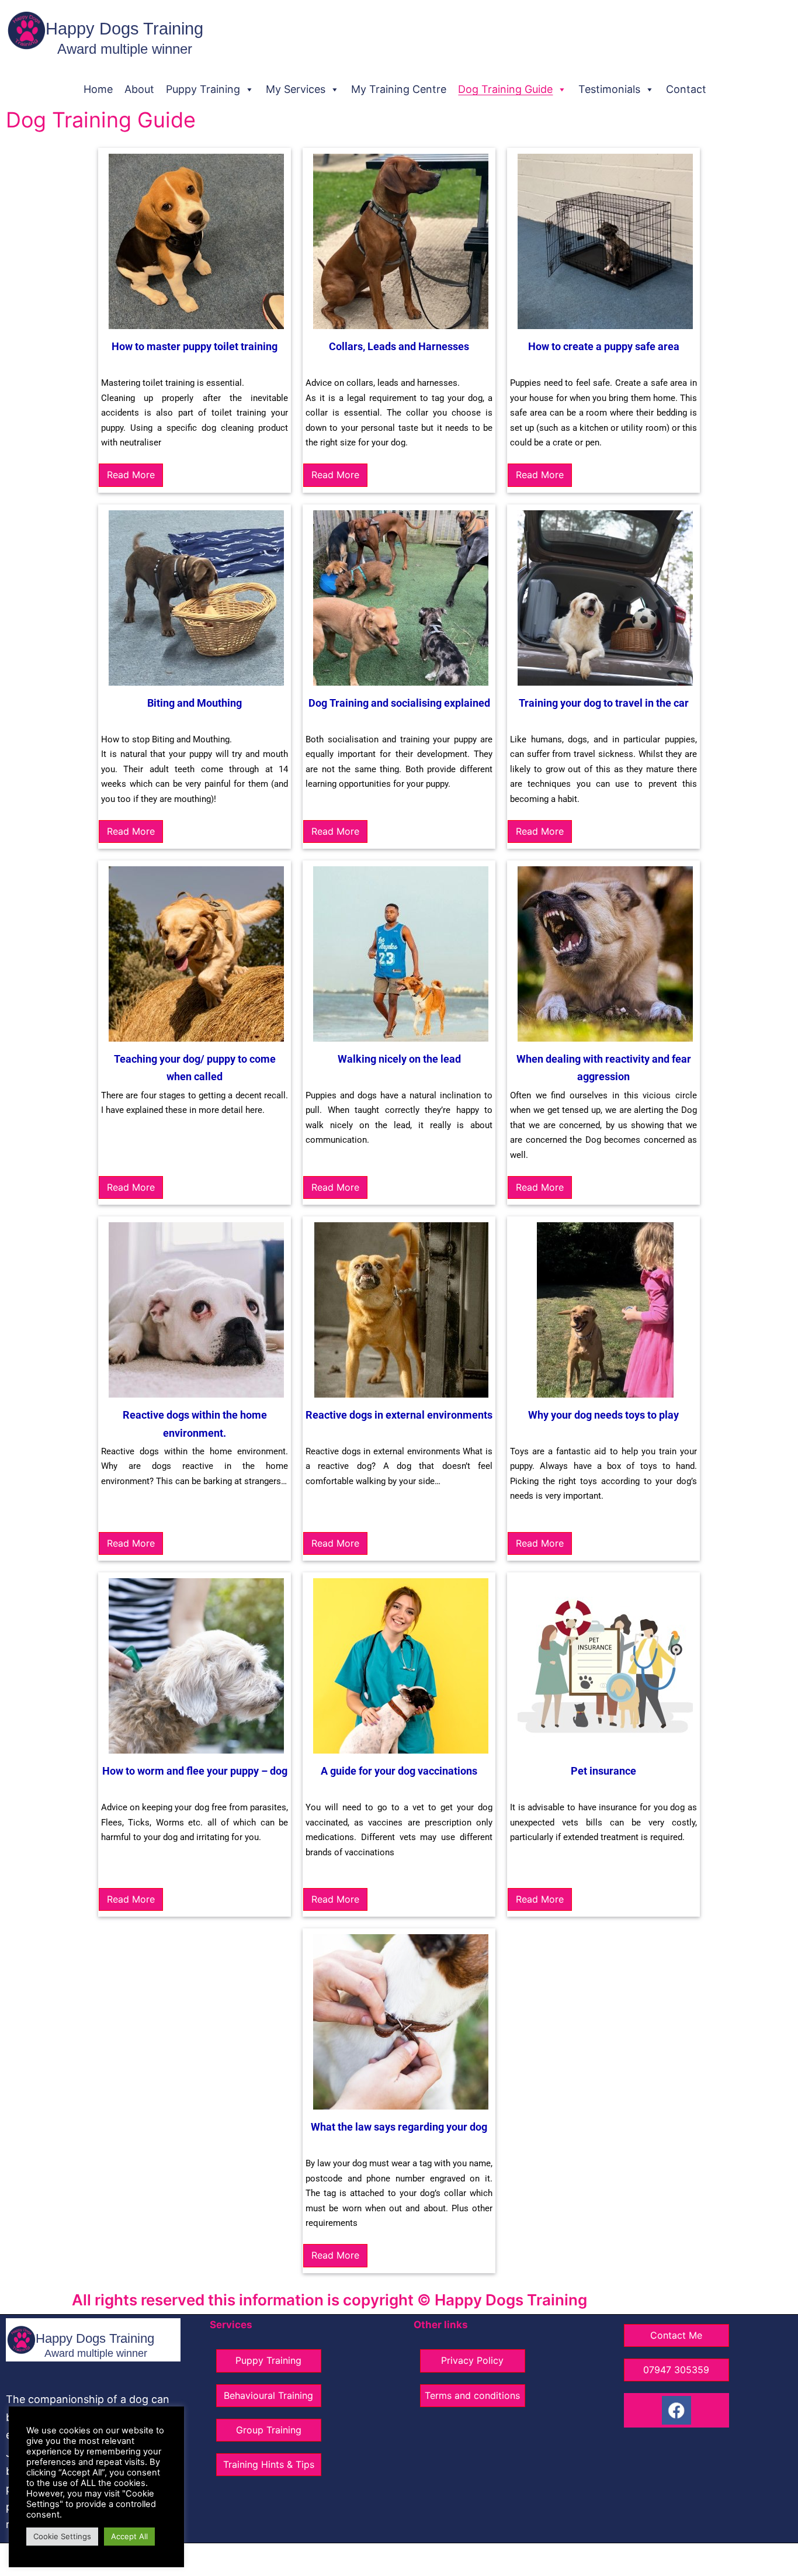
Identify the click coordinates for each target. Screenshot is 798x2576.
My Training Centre (399, 89)
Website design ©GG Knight (489, 2559)
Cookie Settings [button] (62, 2536)
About (139, 89)
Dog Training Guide (505, 89)
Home (98, 89)
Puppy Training (203, 89)
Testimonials (609, 89)
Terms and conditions (472, 2395)
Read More (131, 475)
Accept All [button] (129, 2536)
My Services (296, 89)
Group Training (269, 2430)
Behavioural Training (268, 2395)
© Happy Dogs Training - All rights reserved (340, 2559)
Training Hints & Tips (269, 2464)
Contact (686, 89)
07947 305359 (676, 2370)
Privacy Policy (472, 2360)
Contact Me (676, 2335)
